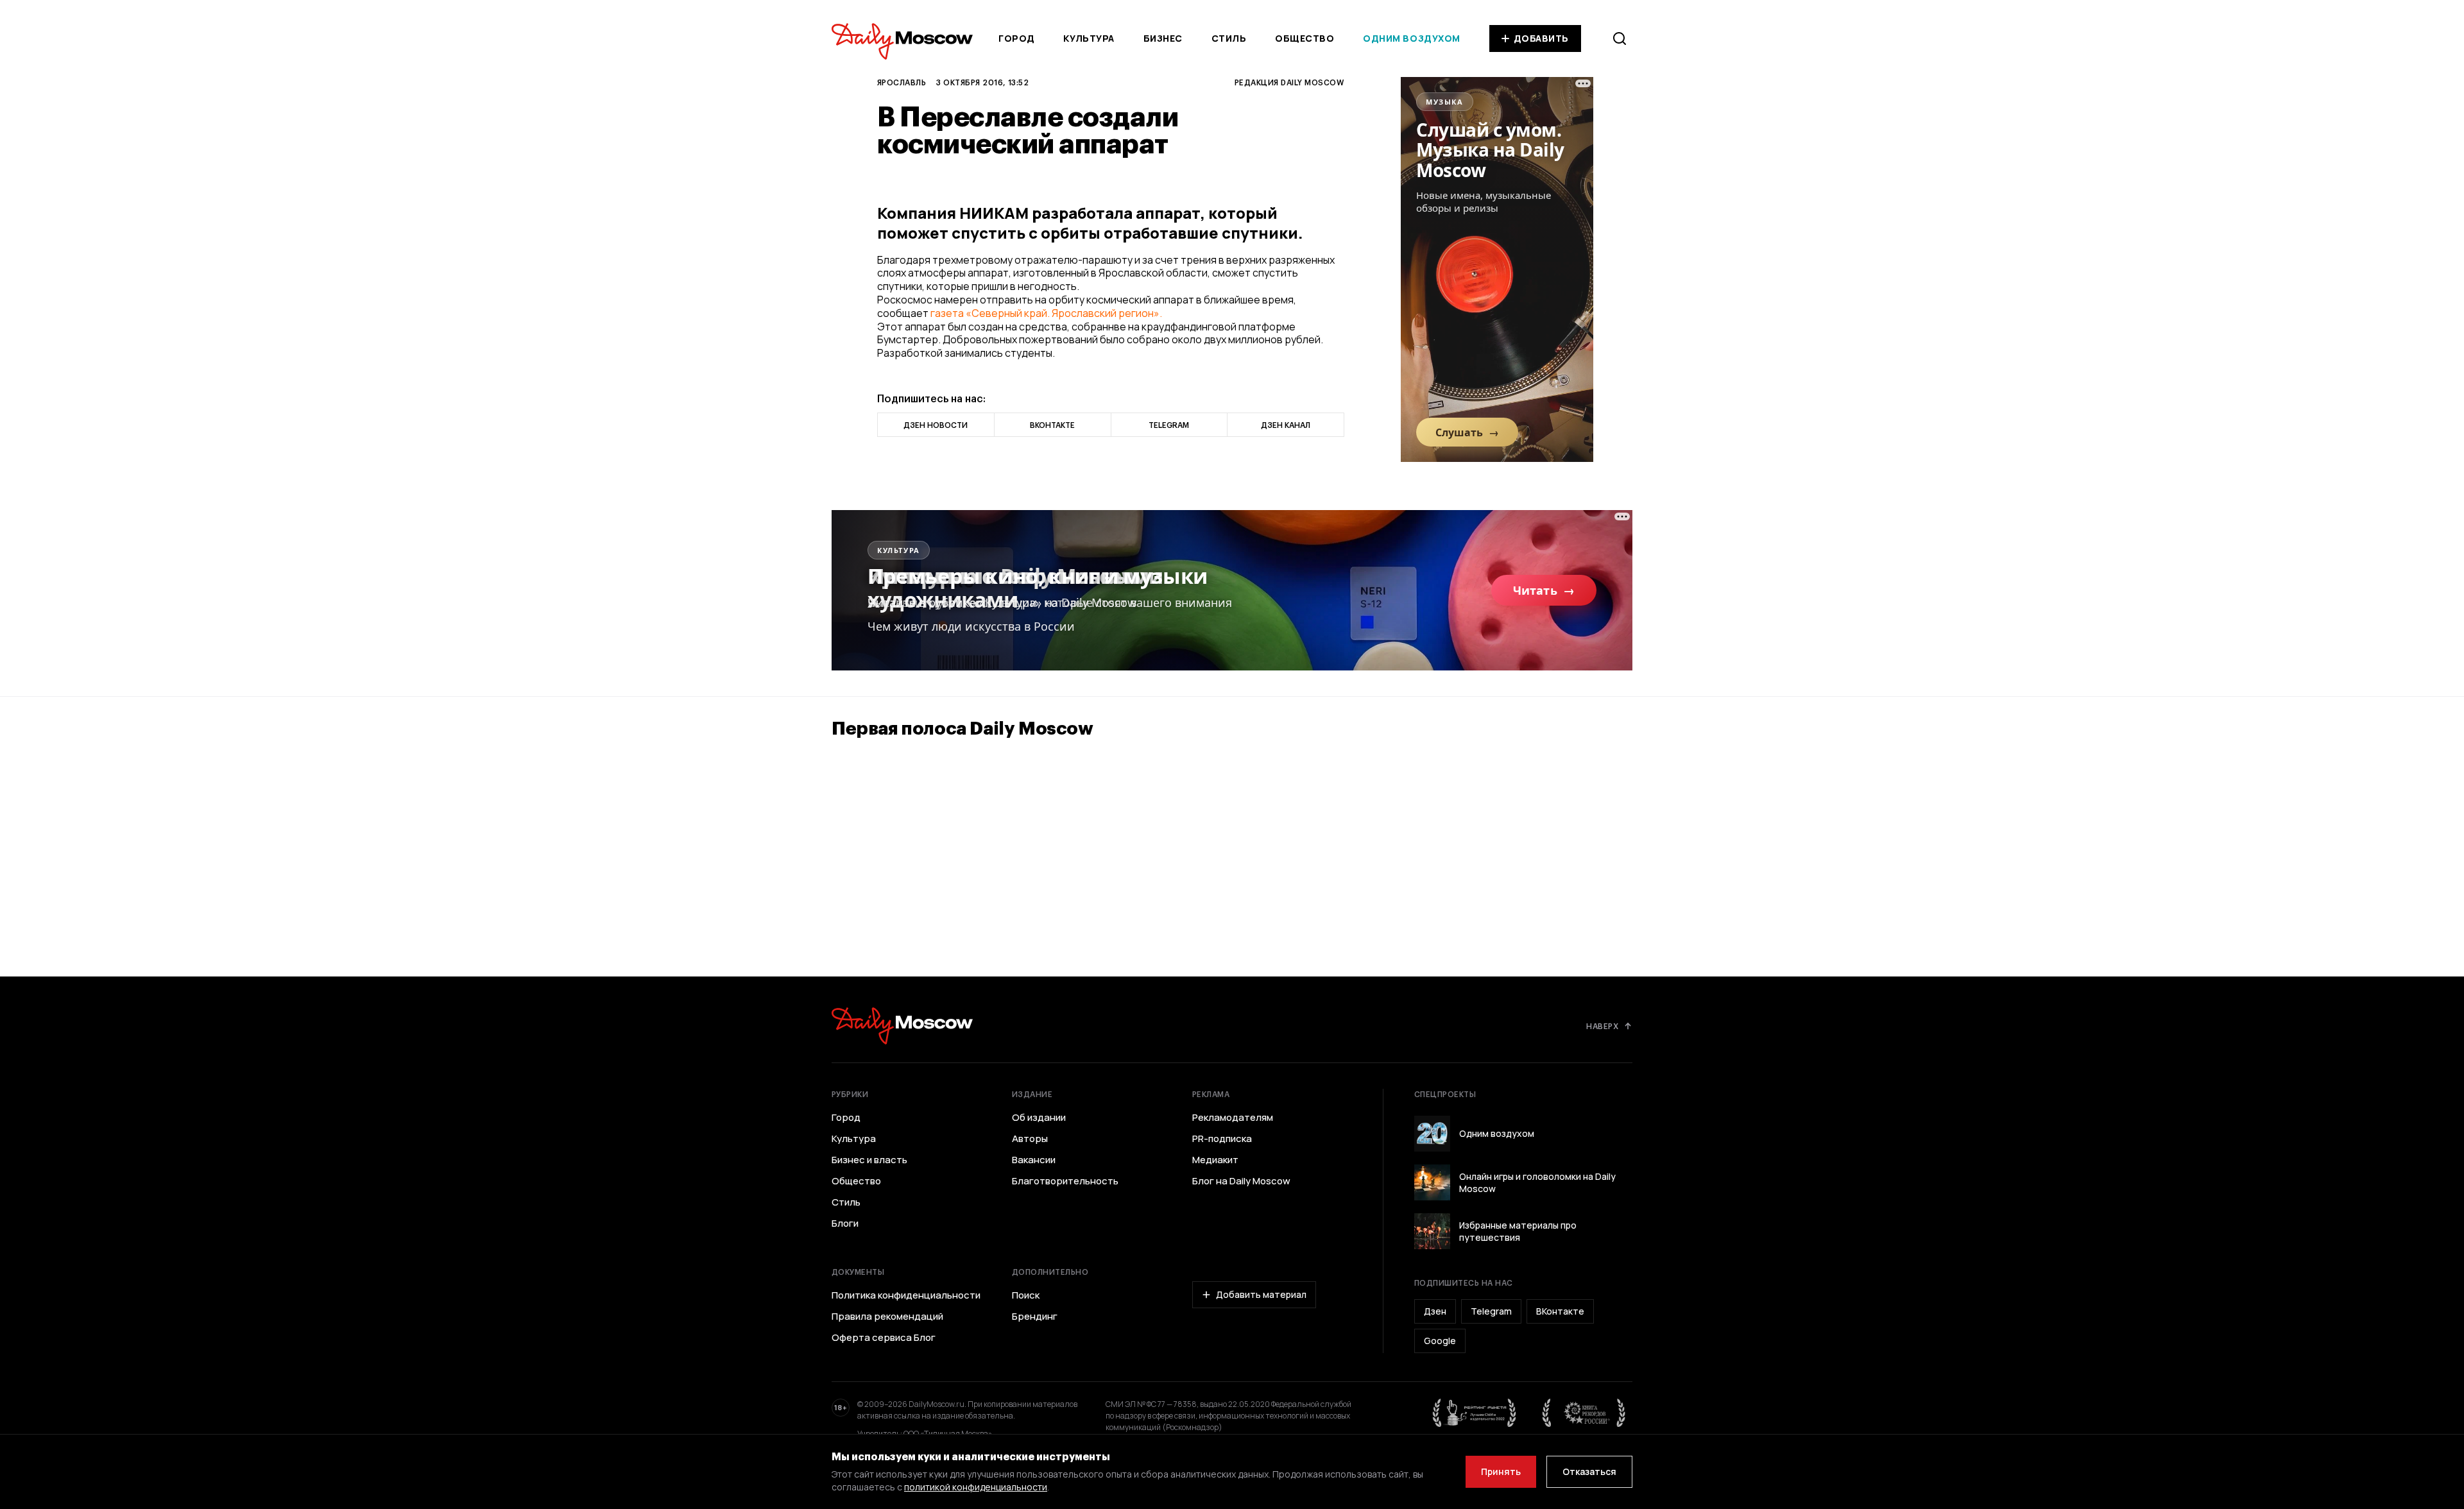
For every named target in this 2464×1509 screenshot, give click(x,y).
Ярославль (902, 82)
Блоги (845, 1223)
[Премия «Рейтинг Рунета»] (1475, 1413)
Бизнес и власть (869, 1160)
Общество (1305, 38)
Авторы (1030, 1139)
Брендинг (1035, 1317)
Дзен (1435, 1311)
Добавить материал (1261, 1294)
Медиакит (1215, 1160)
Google (1440, 1341)
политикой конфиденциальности (976, 1487)
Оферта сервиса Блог (884, 1338)
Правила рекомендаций (887, 1317)
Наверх (1602, 1026)
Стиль (1229, 38)
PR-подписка (1222, 1139)
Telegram (1491, 1311)
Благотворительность (1065, 1181)
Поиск (1026, 1295)
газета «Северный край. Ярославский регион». (1046, 313)
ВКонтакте (1560, 1311)
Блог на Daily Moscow (1241, 1181)
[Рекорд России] (1584, 1413)
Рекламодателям (1233, 1118)
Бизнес (1163, 38)
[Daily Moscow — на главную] (902, 1026)
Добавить (1541, 38)
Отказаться (1589, 1471)
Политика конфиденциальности (906, 1295)
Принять (1501, 1471)
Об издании (1039, 1118)
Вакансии (1034, 1160)
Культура (1089, 38)
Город (1017, 38)
